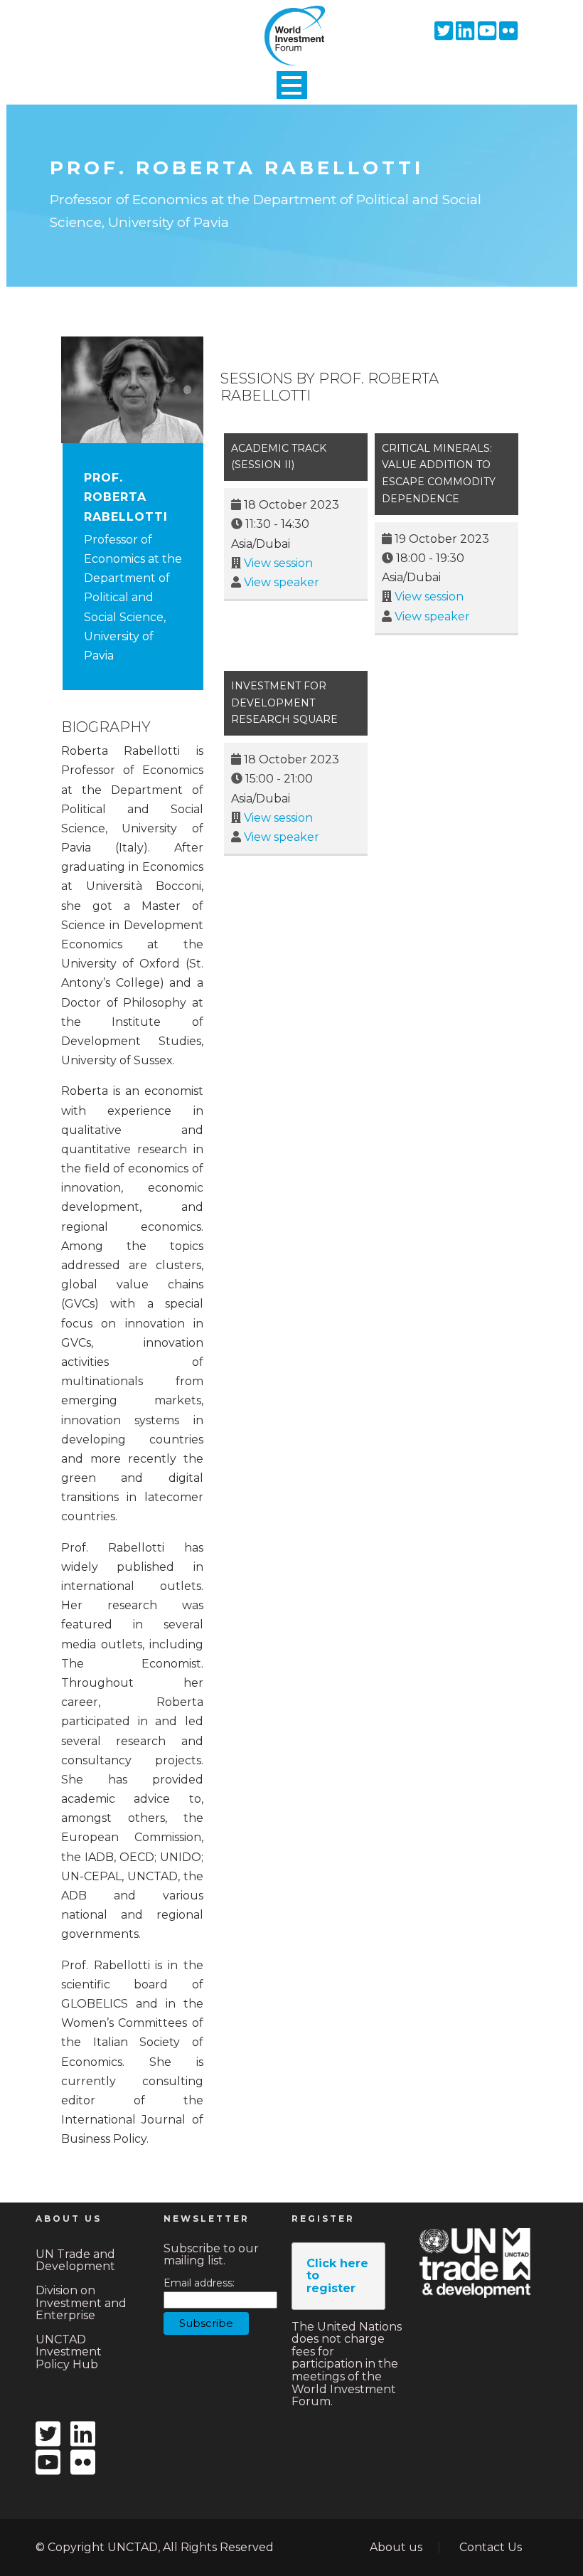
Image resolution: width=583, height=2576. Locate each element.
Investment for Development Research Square (284, 703)
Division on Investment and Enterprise (81, 2303)
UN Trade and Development (75, 2260)
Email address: (199, 2283)
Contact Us (491, 2547)
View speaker (282, 582)
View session (278, 563)
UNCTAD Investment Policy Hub (69, 2352)
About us (396, 2547)
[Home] (291, 23)
